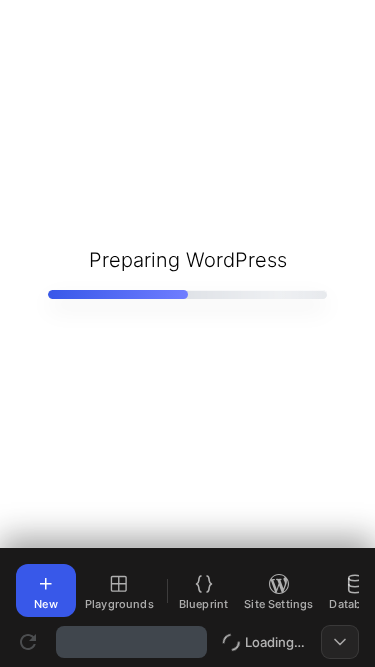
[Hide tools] (340, 642)
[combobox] (131, 642)
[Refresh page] (28, 642)
